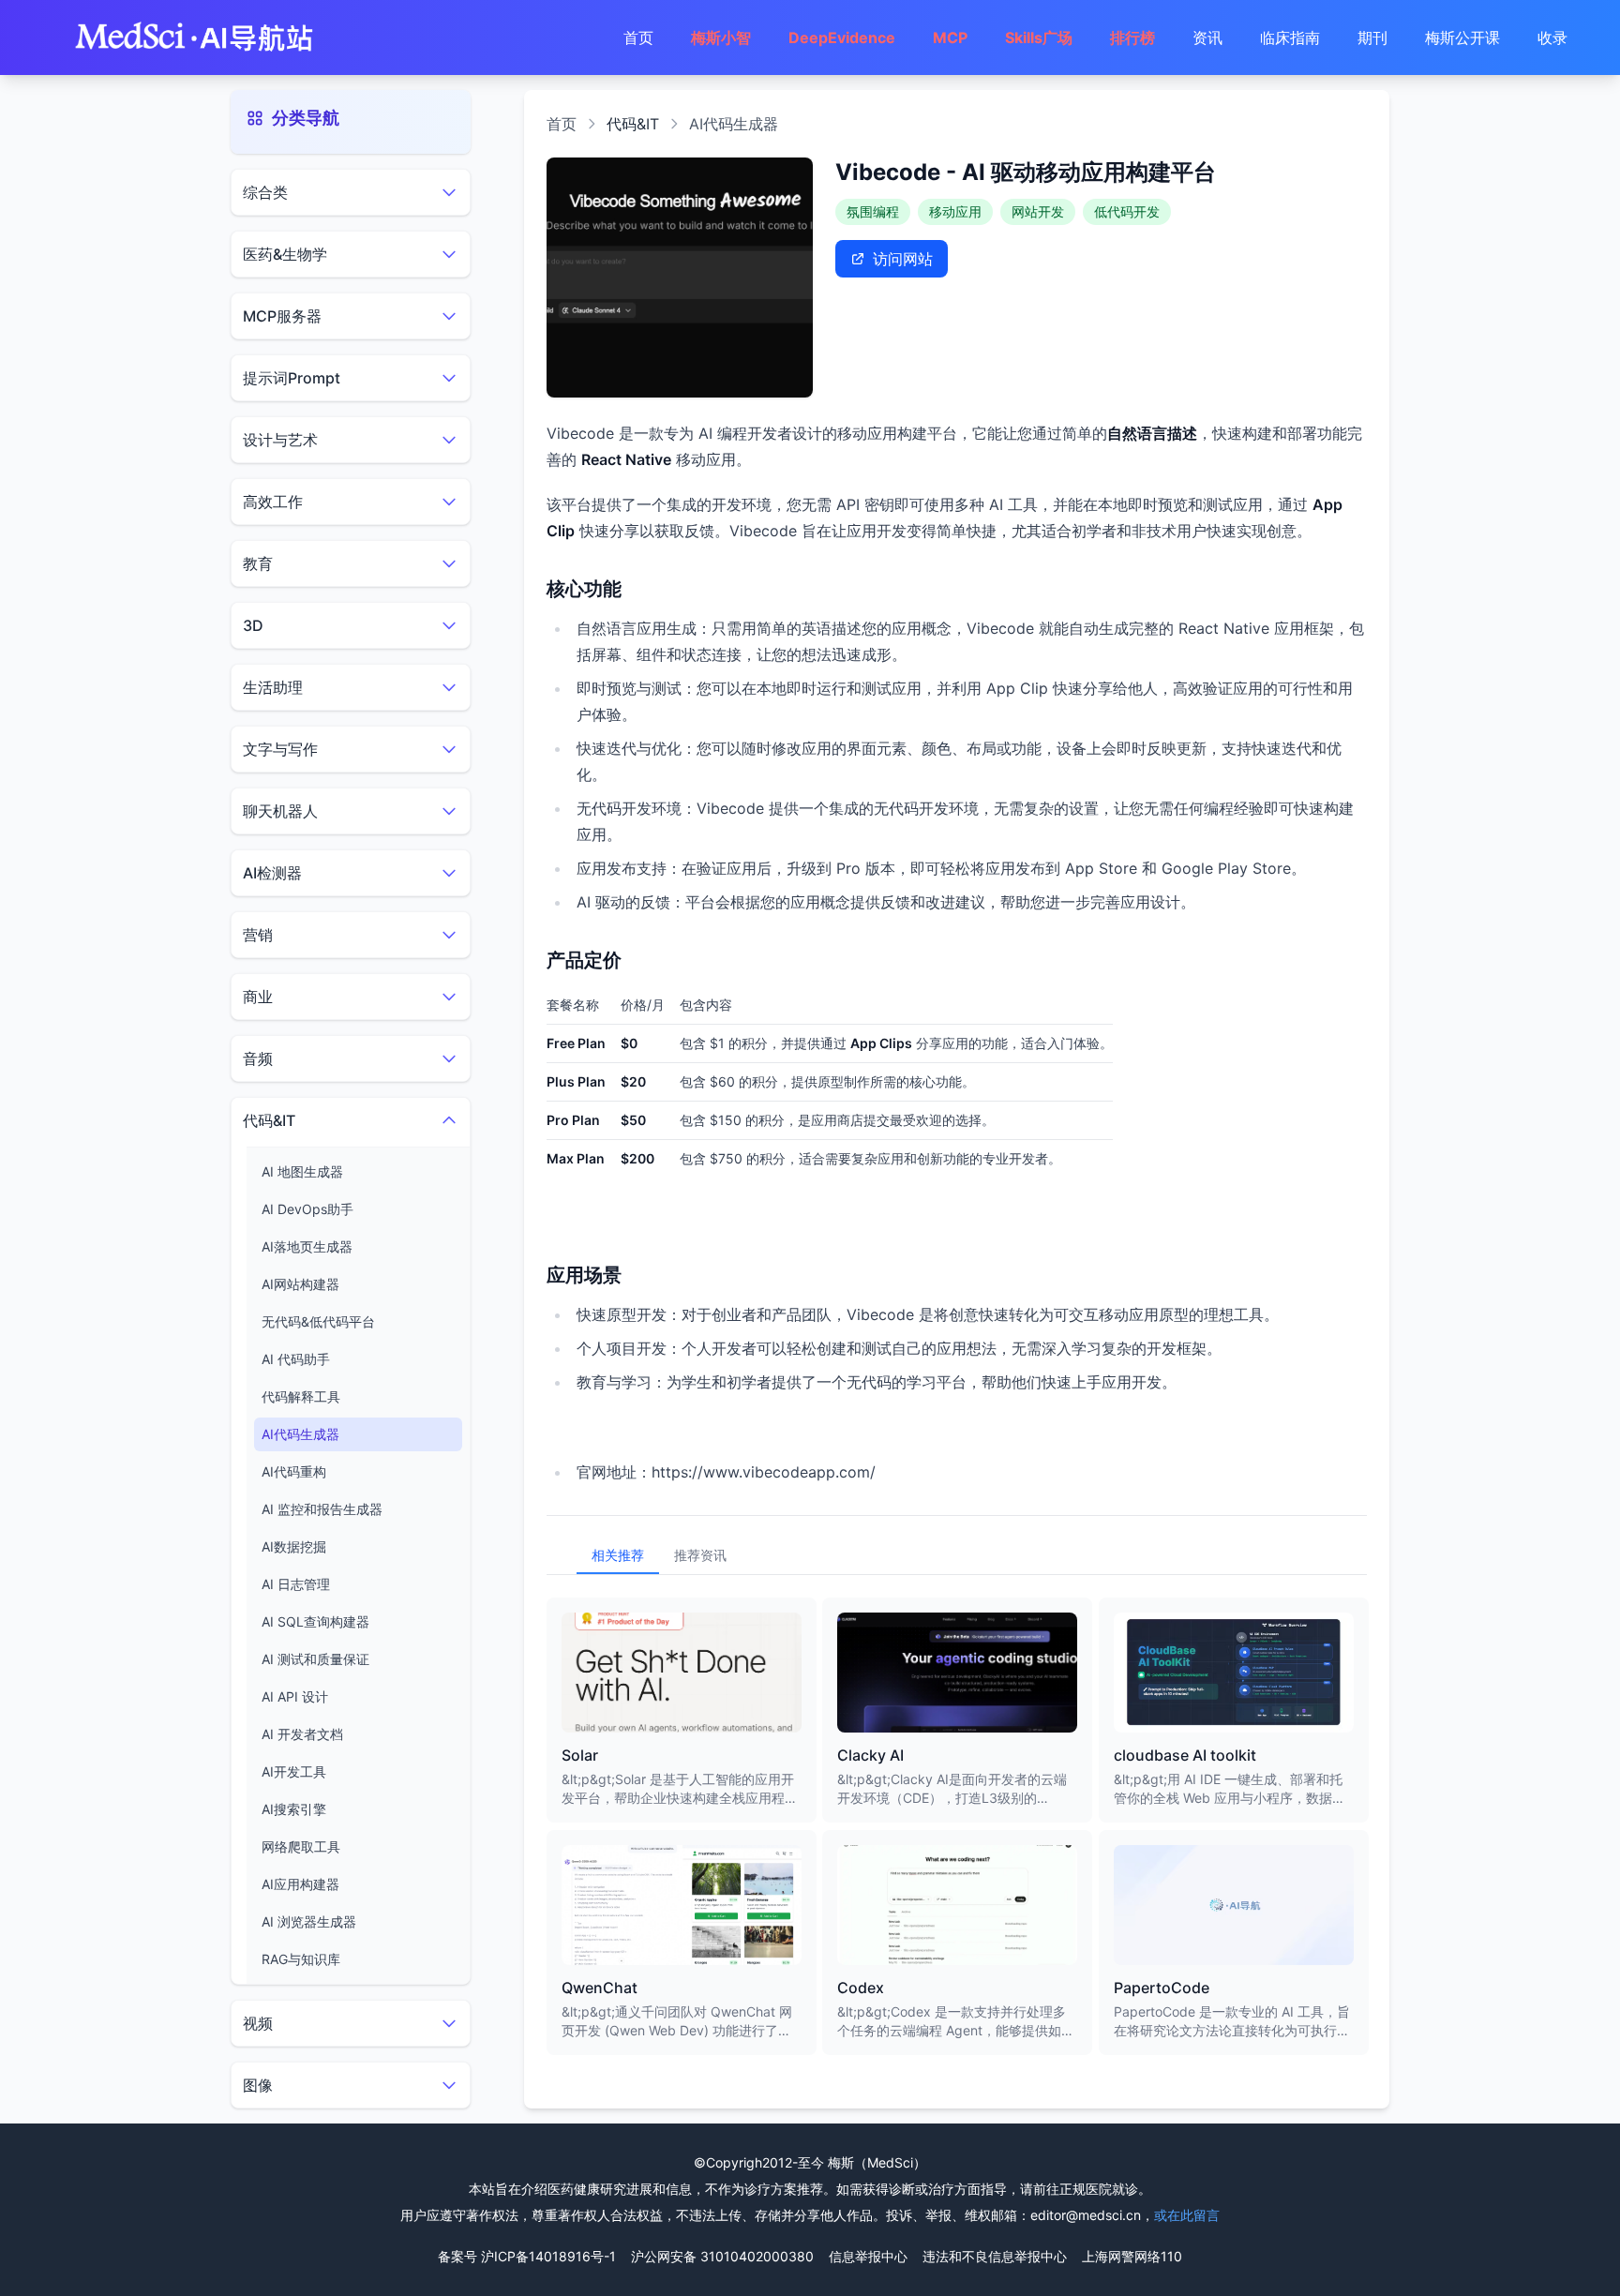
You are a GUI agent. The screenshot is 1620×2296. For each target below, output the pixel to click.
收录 (1552, 38)
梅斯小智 (721, 38)
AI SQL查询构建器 (315, 1621)
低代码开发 (1127, 211)
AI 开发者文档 (302, 1734)
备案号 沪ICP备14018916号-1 (527, 2256)
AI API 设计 (295, 1696)
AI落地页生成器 (307, 1246)
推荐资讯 (700, 1555)
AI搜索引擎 (294, 1809)
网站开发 (1038, 211)
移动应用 (955, 211)
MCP (950, 38)
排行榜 (1132, 38)
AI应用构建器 (300, 1884)
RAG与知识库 (301, 1959)
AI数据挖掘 (294, 1546)
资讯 (1207, 38)
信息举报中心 (868, 2256)
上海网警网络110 (1132, 2256)
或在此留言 (1187, 2215)
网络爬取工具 (301, 1846)
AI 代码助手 (296, 1359)
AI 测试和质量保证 (315, 1659)
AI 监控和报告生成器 (322, 1509)
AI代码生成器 (300, 1434)
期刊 (1372, 38)
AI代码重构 (294, 1471)
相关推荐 (618, 1555)
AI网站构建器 (300, 1284)
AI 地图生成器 (302, 1171)
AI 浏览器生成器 (309, 1921)
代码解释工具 (301, 1396)
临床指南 (1290, 38)
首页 (638, 38)
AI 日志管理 (296, 1584)
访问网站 (903, 259)
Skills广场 (1039, 38)
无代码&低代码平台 (318, 1321)
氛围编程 (873, 211)
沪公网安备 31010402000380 (722, 2256)
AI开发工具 (294, 1771)
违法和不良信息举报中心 (995, 2256)
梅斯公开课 (1462, 38)
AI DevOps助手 (307, 1209)
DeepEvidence (842, 38)
